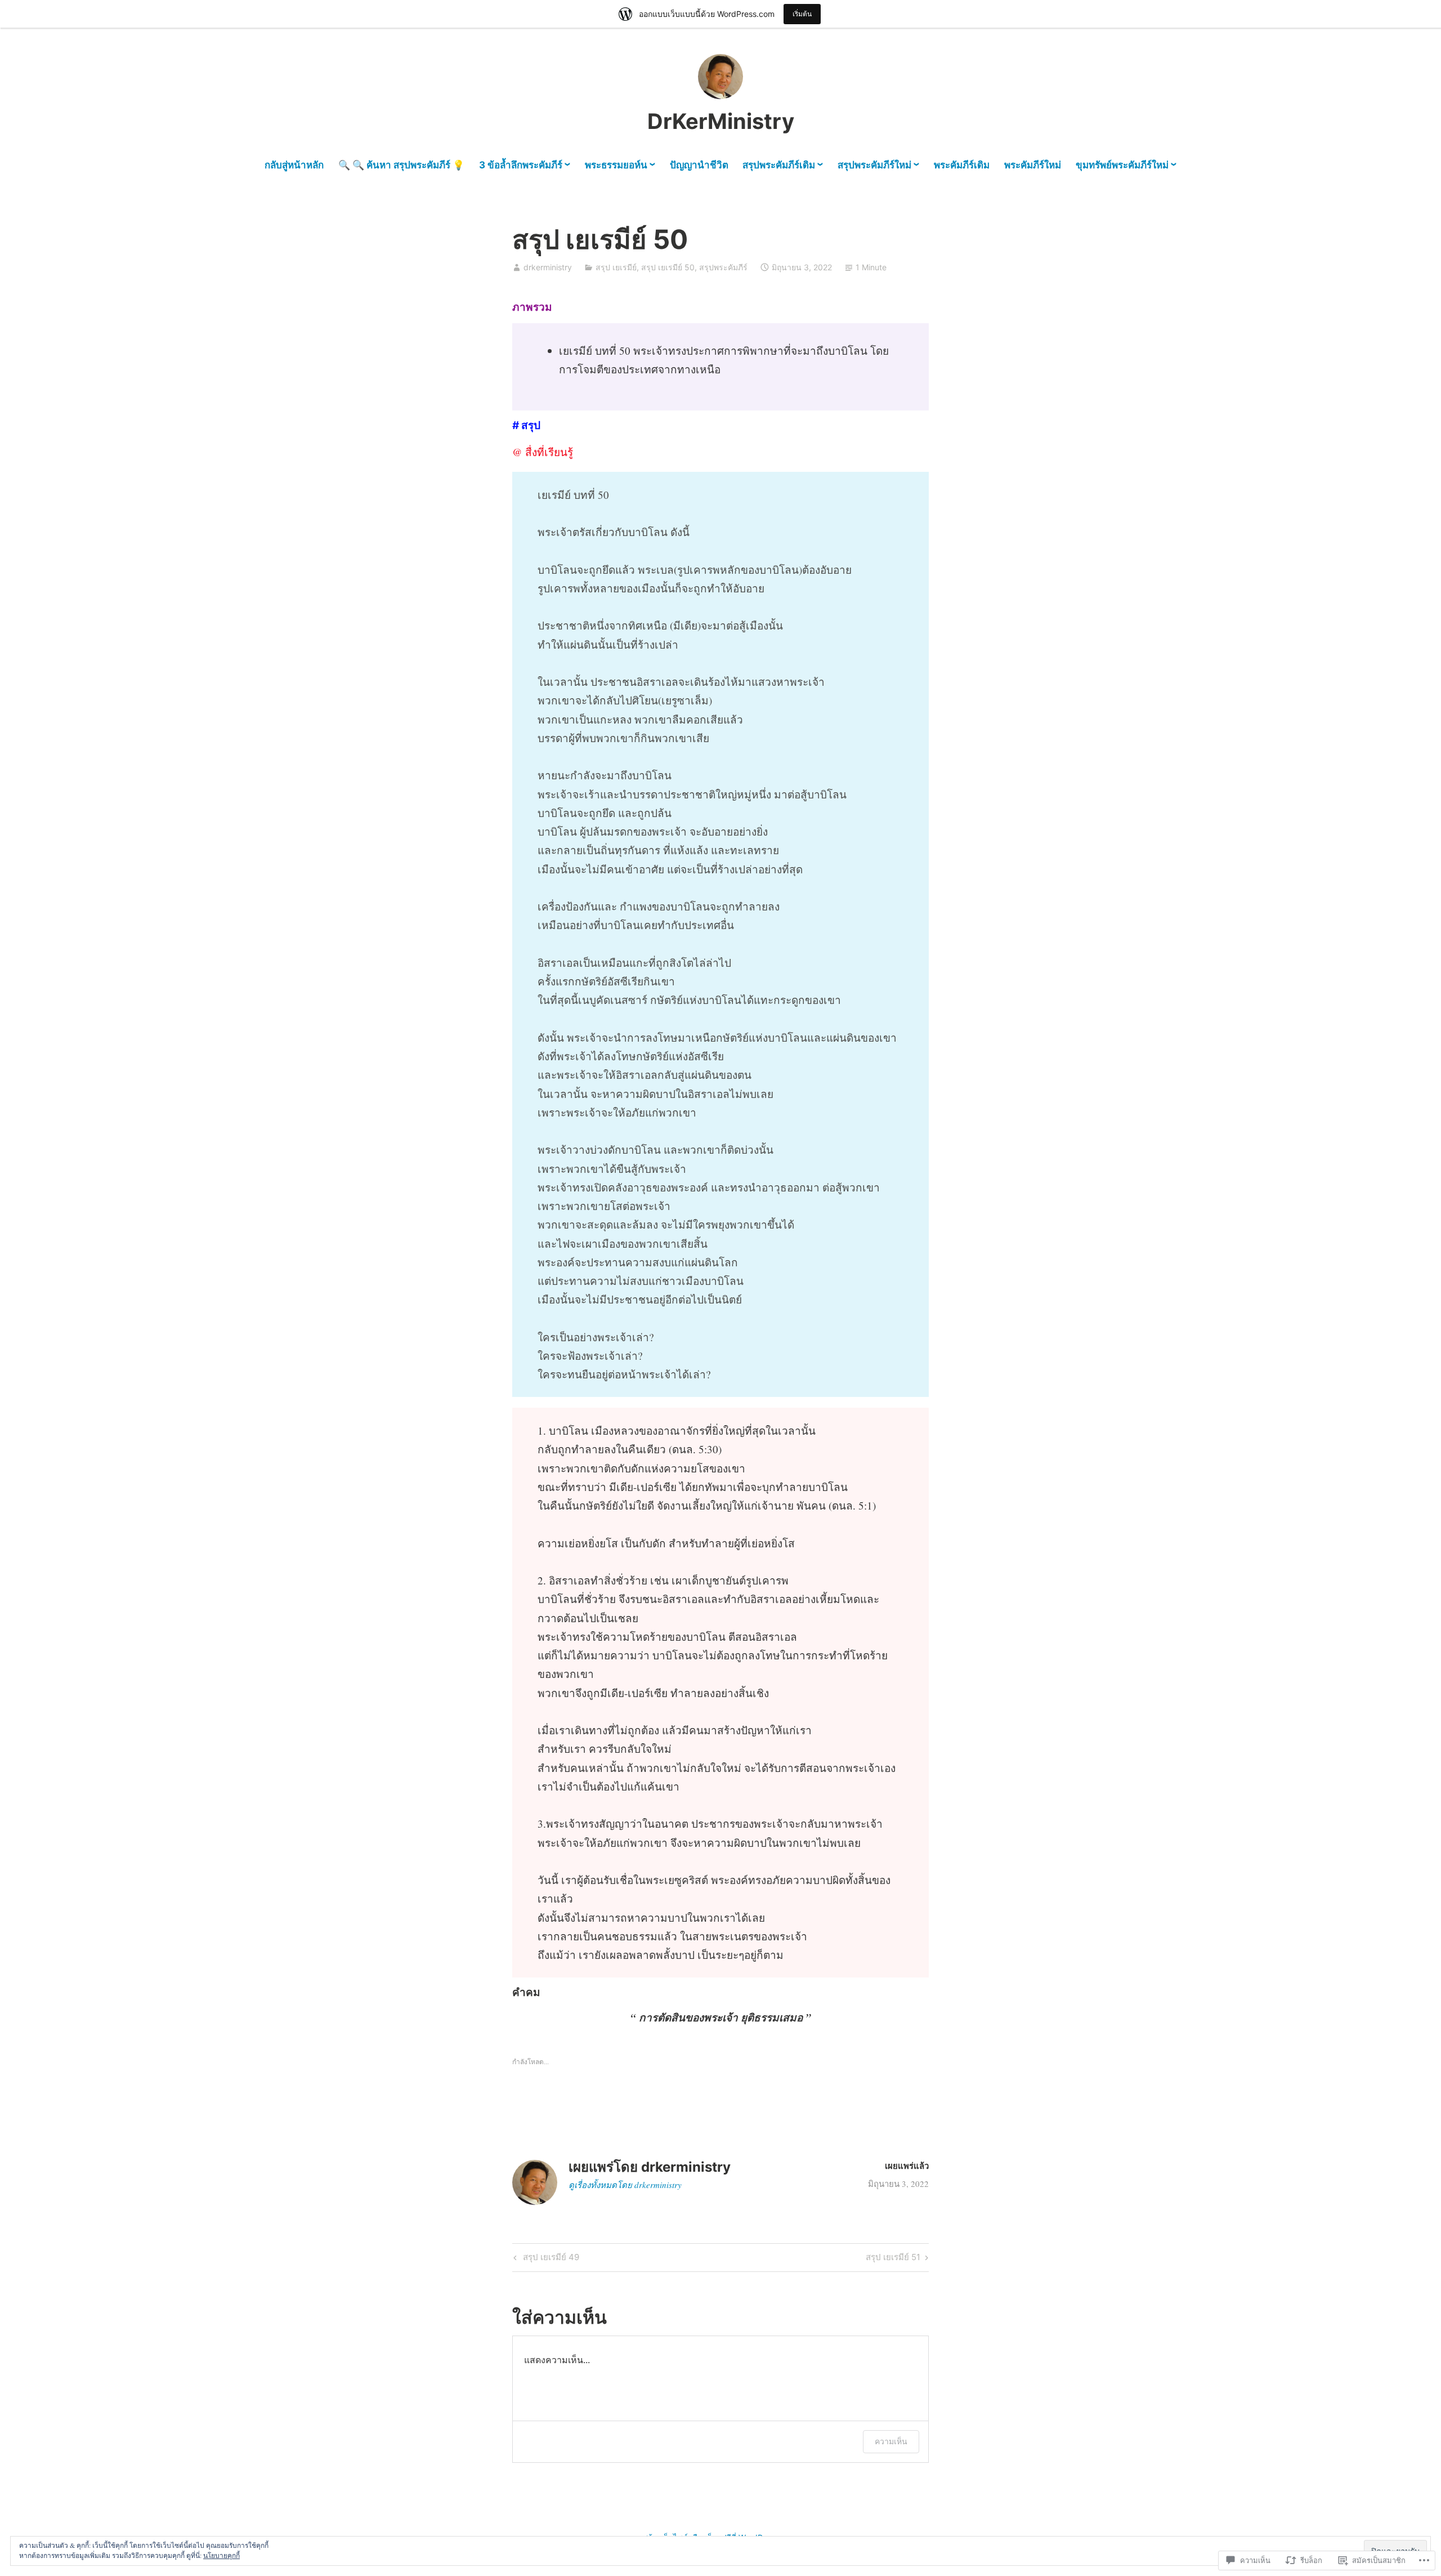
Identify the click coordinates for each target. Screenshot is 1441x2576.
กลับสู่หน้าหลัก (294, 165)
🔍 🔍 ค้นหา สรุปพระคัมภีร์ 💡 (401, 165)
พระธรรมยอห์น (616, 165)
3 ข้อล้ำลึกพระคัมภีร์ (521, 165)
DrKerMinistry (721, 121)
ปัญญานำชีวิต (699, 165)
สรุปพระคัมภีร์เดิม (779, 165)
